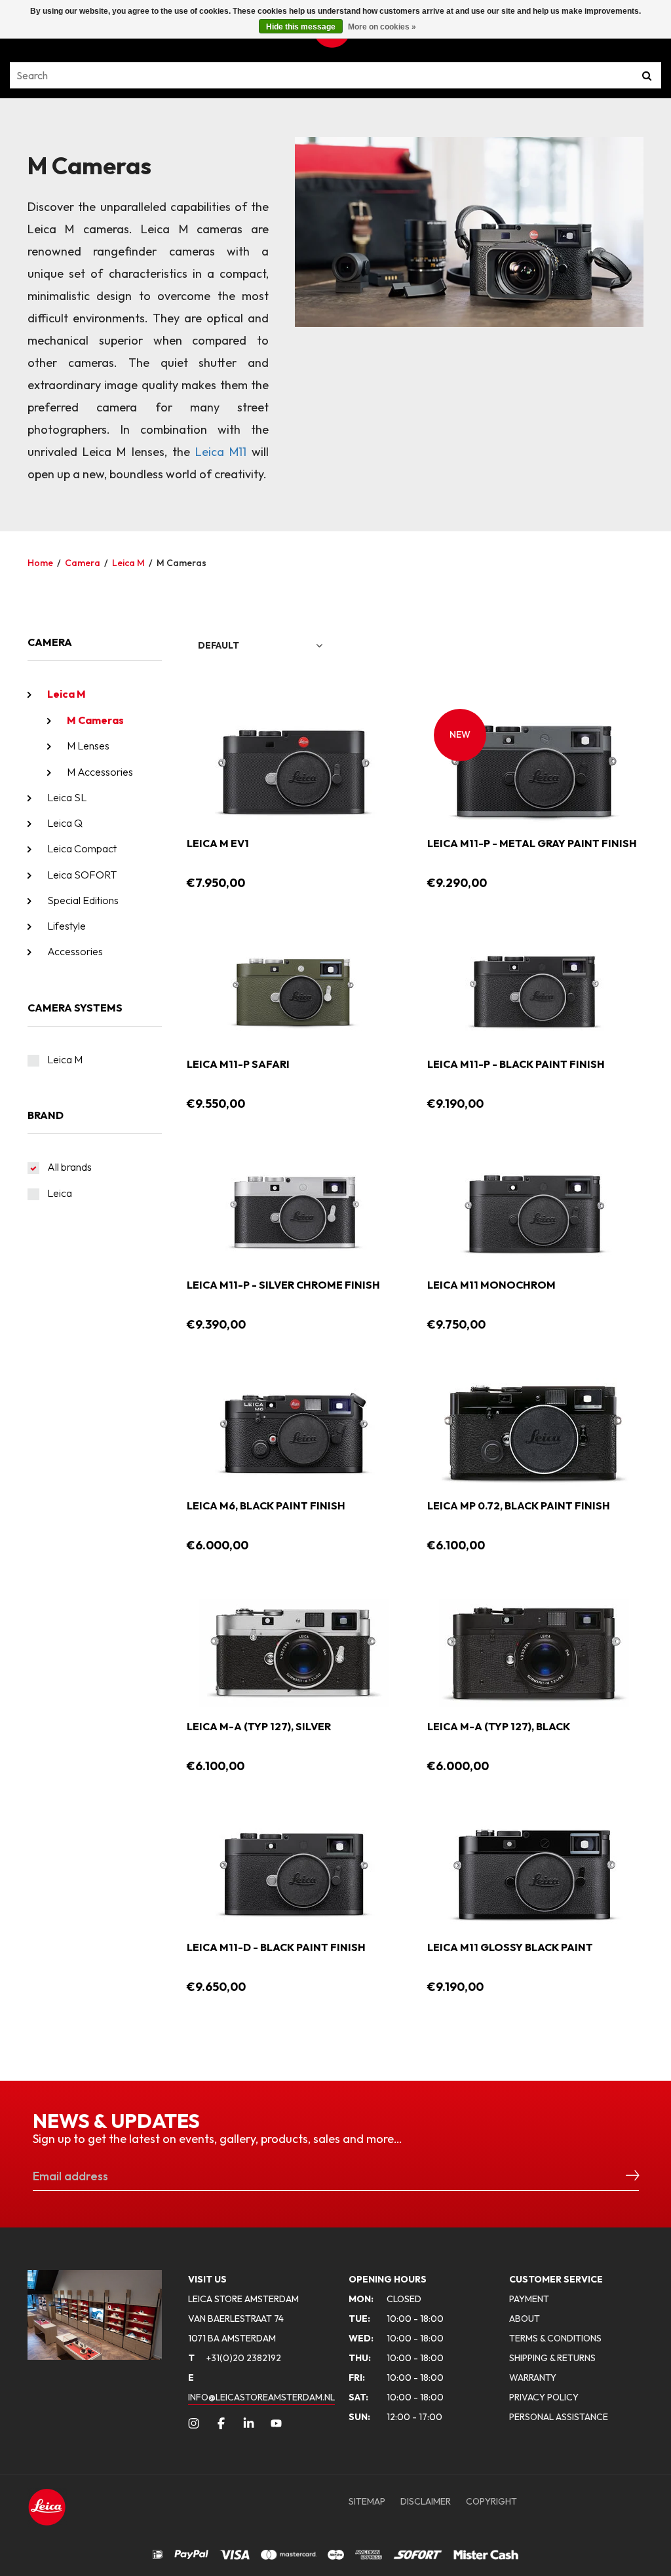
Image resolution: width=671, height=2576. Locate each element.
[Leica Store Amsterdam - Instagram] (194, 2423)
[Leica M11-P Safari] (294, 989)
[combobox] (260, 646)
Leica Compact (82, 848)
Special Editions (83, 900)
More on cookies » (382, 27)
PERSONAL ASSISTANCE (559, 2417)
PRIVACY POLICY (544, 2397)
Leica (60, 1193)
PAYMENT (529, 2299)
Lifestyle (67, 926)
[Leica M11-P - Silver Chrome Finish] (294, 1210)
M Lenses (88, 746)
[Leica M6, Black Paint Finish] (294, 1431)
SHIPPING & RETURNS (552, 2358)
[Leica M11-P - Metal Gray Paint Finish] (534, 768)
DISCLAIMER (426, 2501)
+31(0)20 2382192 (235, 2358)
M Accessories (100, 772)
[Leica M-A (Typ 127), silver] (294, 1652)
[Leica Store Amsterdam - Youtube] (276, 2423)
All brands (69, 1167)
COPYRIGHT (491, 2501)
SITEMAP (367, 2501)
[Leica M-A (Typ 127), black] (534, 1652)
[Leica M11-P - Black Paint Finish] (534, 989)
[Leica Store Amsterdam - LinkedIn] (249, 2423)
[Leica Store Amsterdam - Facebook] (221, 2423)
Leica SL (67, 797)
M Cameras (182, 563)
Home (40, 563)
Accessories (75, 951)
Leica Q (65, 823)
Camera (83, 563)
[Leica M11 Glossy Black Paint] (534, 1872)
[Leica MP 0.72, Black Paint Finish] (534, 1431)
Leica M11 (221, 452)
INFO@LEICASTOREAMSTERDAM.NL (261, 2397)
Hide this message (301, 27)
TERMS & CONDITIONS (555, 2338)
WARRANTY (533, 2377)
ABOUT (525, 2319)
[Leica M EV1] (294, 768)
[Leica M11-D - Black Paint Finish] (294, 1872)
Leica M (128, 563)
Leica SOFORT (82, 875)
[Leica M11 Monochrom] (534, 1210)
